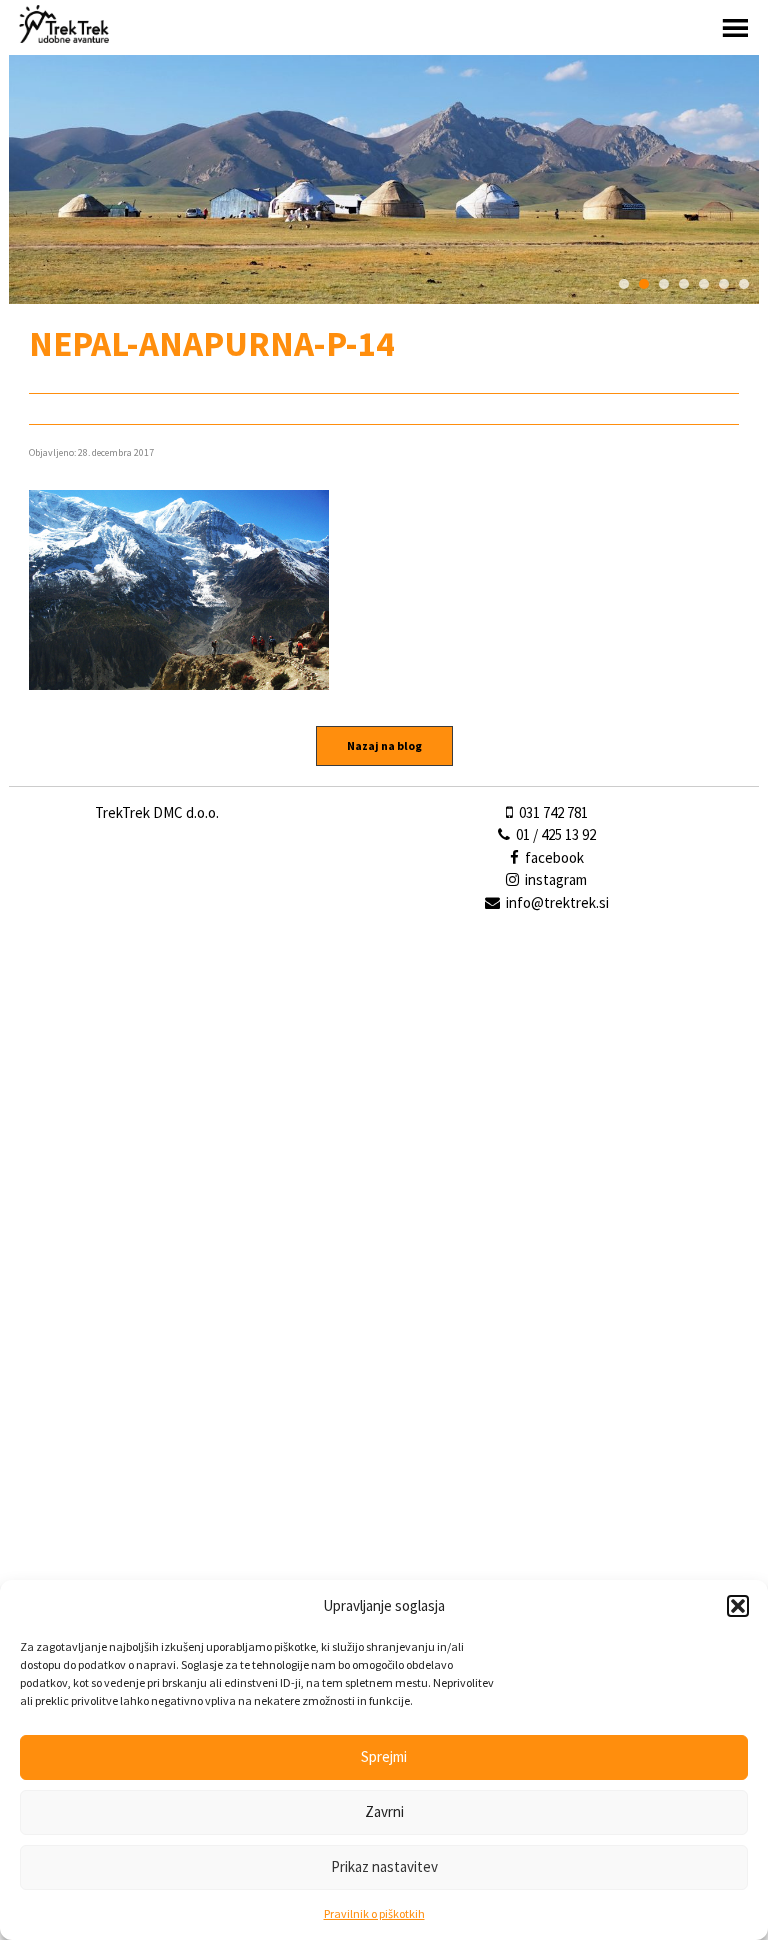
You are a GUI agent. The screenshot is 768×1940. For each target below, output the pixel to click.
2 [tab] (644, 284)
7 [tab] (744, 284)
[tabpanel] (384, 179)
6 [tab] (724, 284)
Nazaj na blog (384, 745)
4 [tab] (684, 284)
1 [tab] (624, 284)
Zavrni (384, 1811)
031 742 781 (552, 812)
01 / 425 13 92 (554, 834)
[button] (738, 1606)
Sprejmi (384, 1756)
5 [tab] (704, 284)
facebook (553, 857)
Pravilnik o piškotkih (374, 1913)
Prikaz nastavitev (384, 1866)
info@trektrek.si (557, 902)
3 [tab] (664, 284)
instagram (554, 879)
